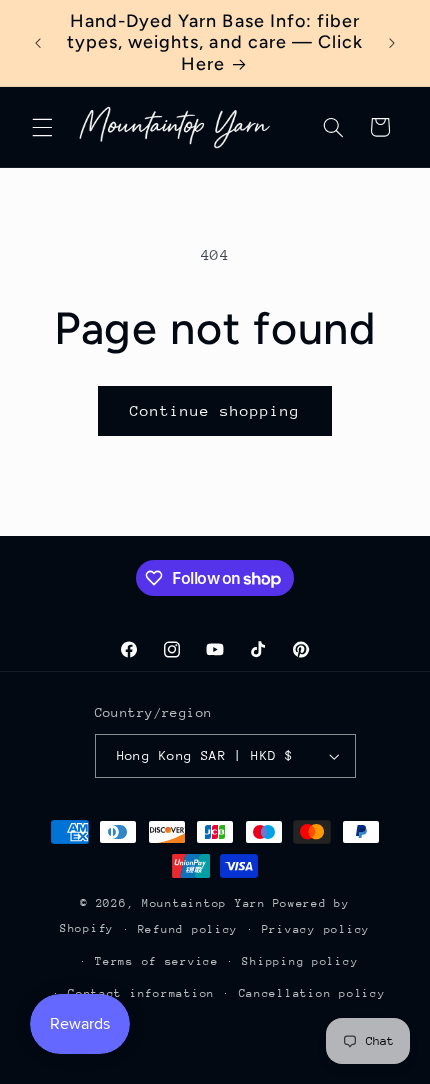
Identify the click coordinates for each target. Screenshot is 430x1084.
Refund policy (188, 929)
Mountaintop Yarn (204, 903)
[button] (42, 127)
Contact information (141, 993)
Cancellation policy (312, 993)
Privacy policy (316, 929)
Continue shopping (215, 410)
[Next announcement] (392, 43)
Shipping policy (300, 961)
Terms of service (157, 961)
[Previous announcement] (38, 43)
